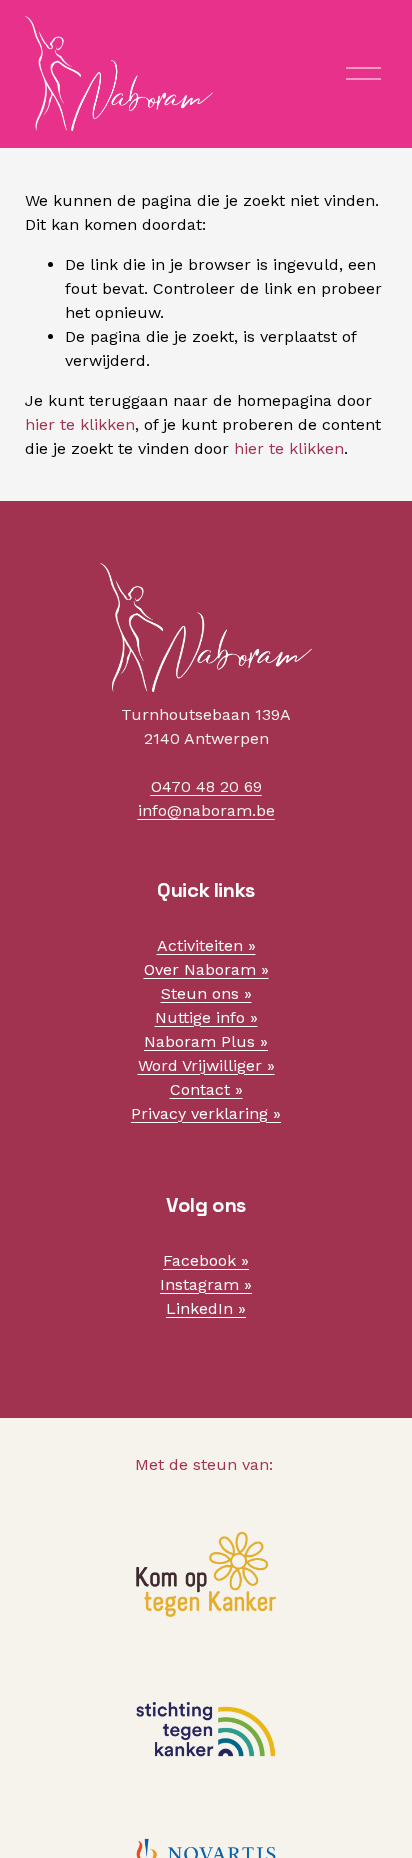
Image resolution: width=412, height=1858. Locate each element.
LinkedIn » (206, 1308)
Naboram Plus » (206, 1041)
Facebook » (206, 1260)
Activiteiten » (206, 945)
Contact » (206, 1089)
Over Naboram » (206, 969)
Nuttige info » (206, 1017)
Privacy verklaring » (206, 1113)
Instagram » (206, 1284)
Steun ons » (206, 993)
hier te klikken (80, 424)
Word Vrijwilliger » (206, 1065)
